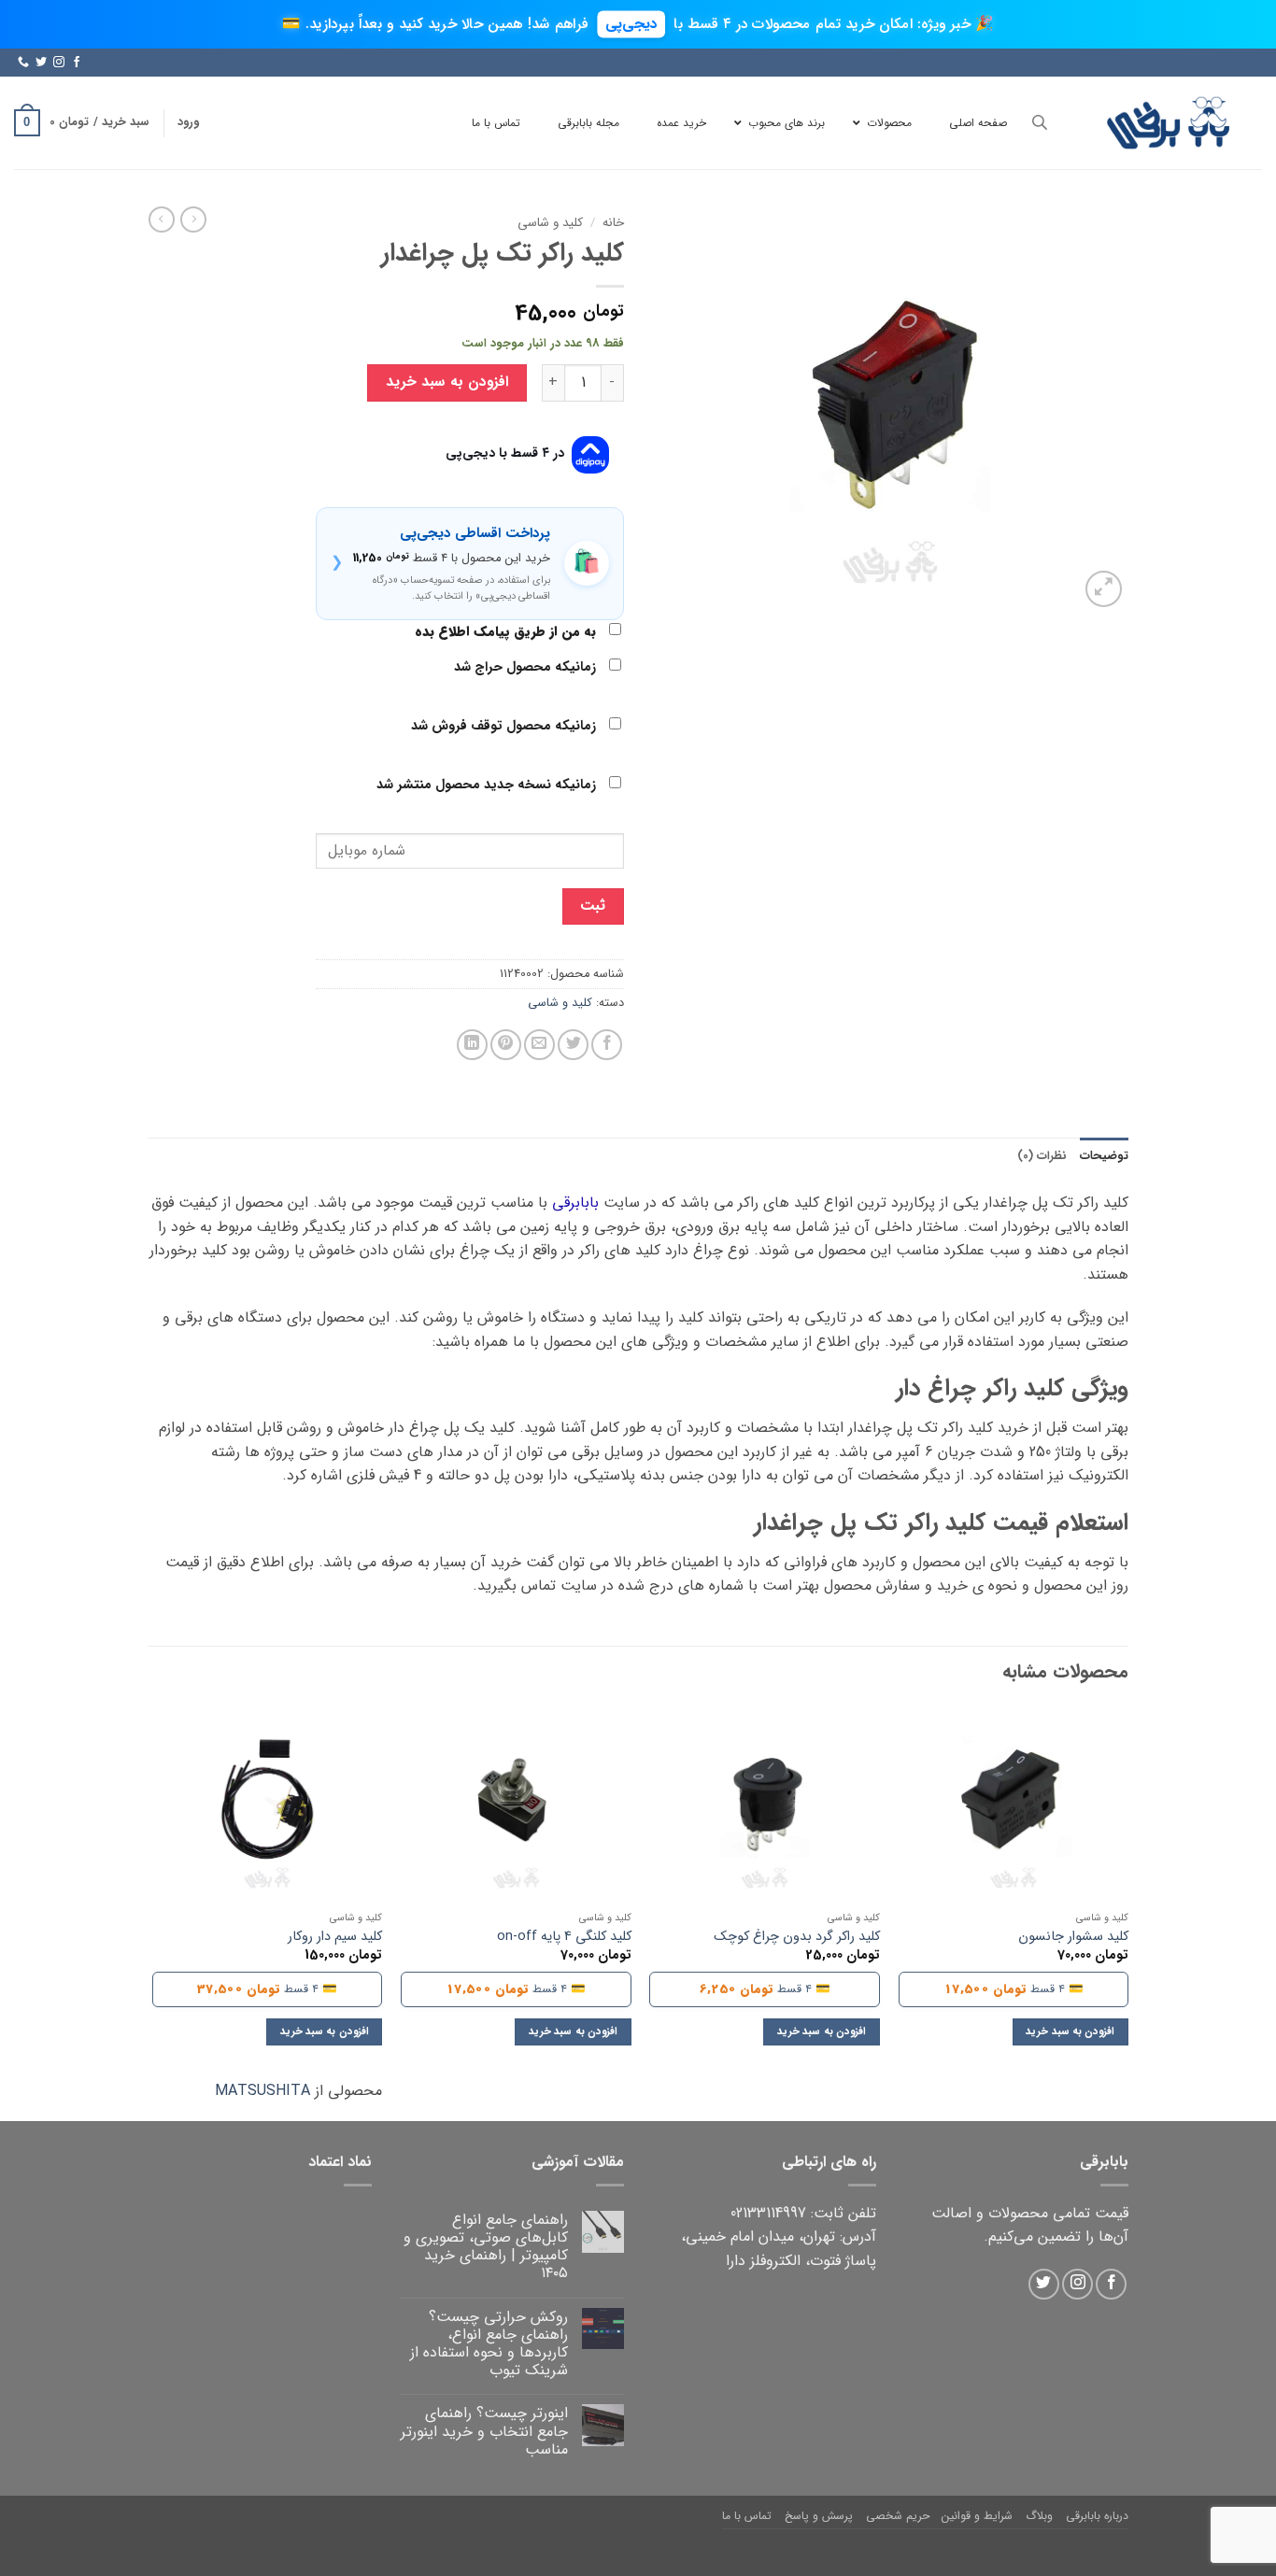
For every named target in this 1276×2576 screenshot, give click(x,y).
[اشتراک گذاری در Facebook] (607, 1045)
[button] (188, 122)
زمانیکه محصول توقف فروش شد (505, 726)
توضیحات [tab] (1104, 1156)
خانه (613, 223)
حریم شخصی (898, 2516)
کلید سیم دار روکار (335, 1938)
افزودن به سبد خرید (447, 382)
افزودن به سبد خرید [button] (1070, 2031)
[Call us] (23, 63)
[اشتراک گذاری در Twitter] (573, 1045)
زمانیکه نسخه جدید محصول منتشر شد (488, 785)
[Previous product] (162, 219)
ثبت (593, 906)
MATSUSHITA (262, 2091)
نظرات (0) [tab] (1042, 1156)
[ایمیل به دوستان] (539, 1045)
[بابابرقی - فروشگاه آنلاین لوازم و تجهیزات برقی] (1169, 123)
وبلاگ (1039, 2516)
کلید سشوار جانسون (1073, 1938)
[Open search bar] (1040, 123)
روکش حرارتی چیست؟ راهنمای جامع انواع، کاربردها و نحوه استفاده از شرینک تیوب (489, 2344)
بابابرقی (575, 1203)
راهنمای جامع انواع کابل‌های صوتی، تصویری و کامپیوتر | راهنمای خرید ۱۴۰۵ (486, 2247)
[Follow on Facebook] (77, 63)
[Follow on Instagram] (59, 63)
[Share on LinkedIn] (472, 1045)
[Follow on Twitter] (41, 63)
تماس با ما (747, 2516)
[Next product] (193, 219)
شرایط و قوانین (977, 2516)
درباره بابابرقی (1097, 2516)
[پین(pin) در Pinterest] (506, 1045)
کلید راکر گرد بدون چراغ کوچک (797, 1938)
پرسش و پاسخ (819, 2516)
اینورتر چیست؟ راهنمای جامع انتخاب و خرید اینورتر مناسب (484, 2431)
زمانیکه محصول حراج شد (527, 667)
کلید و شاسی (550, 223)
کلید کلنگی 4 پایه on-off (564, 1938)
